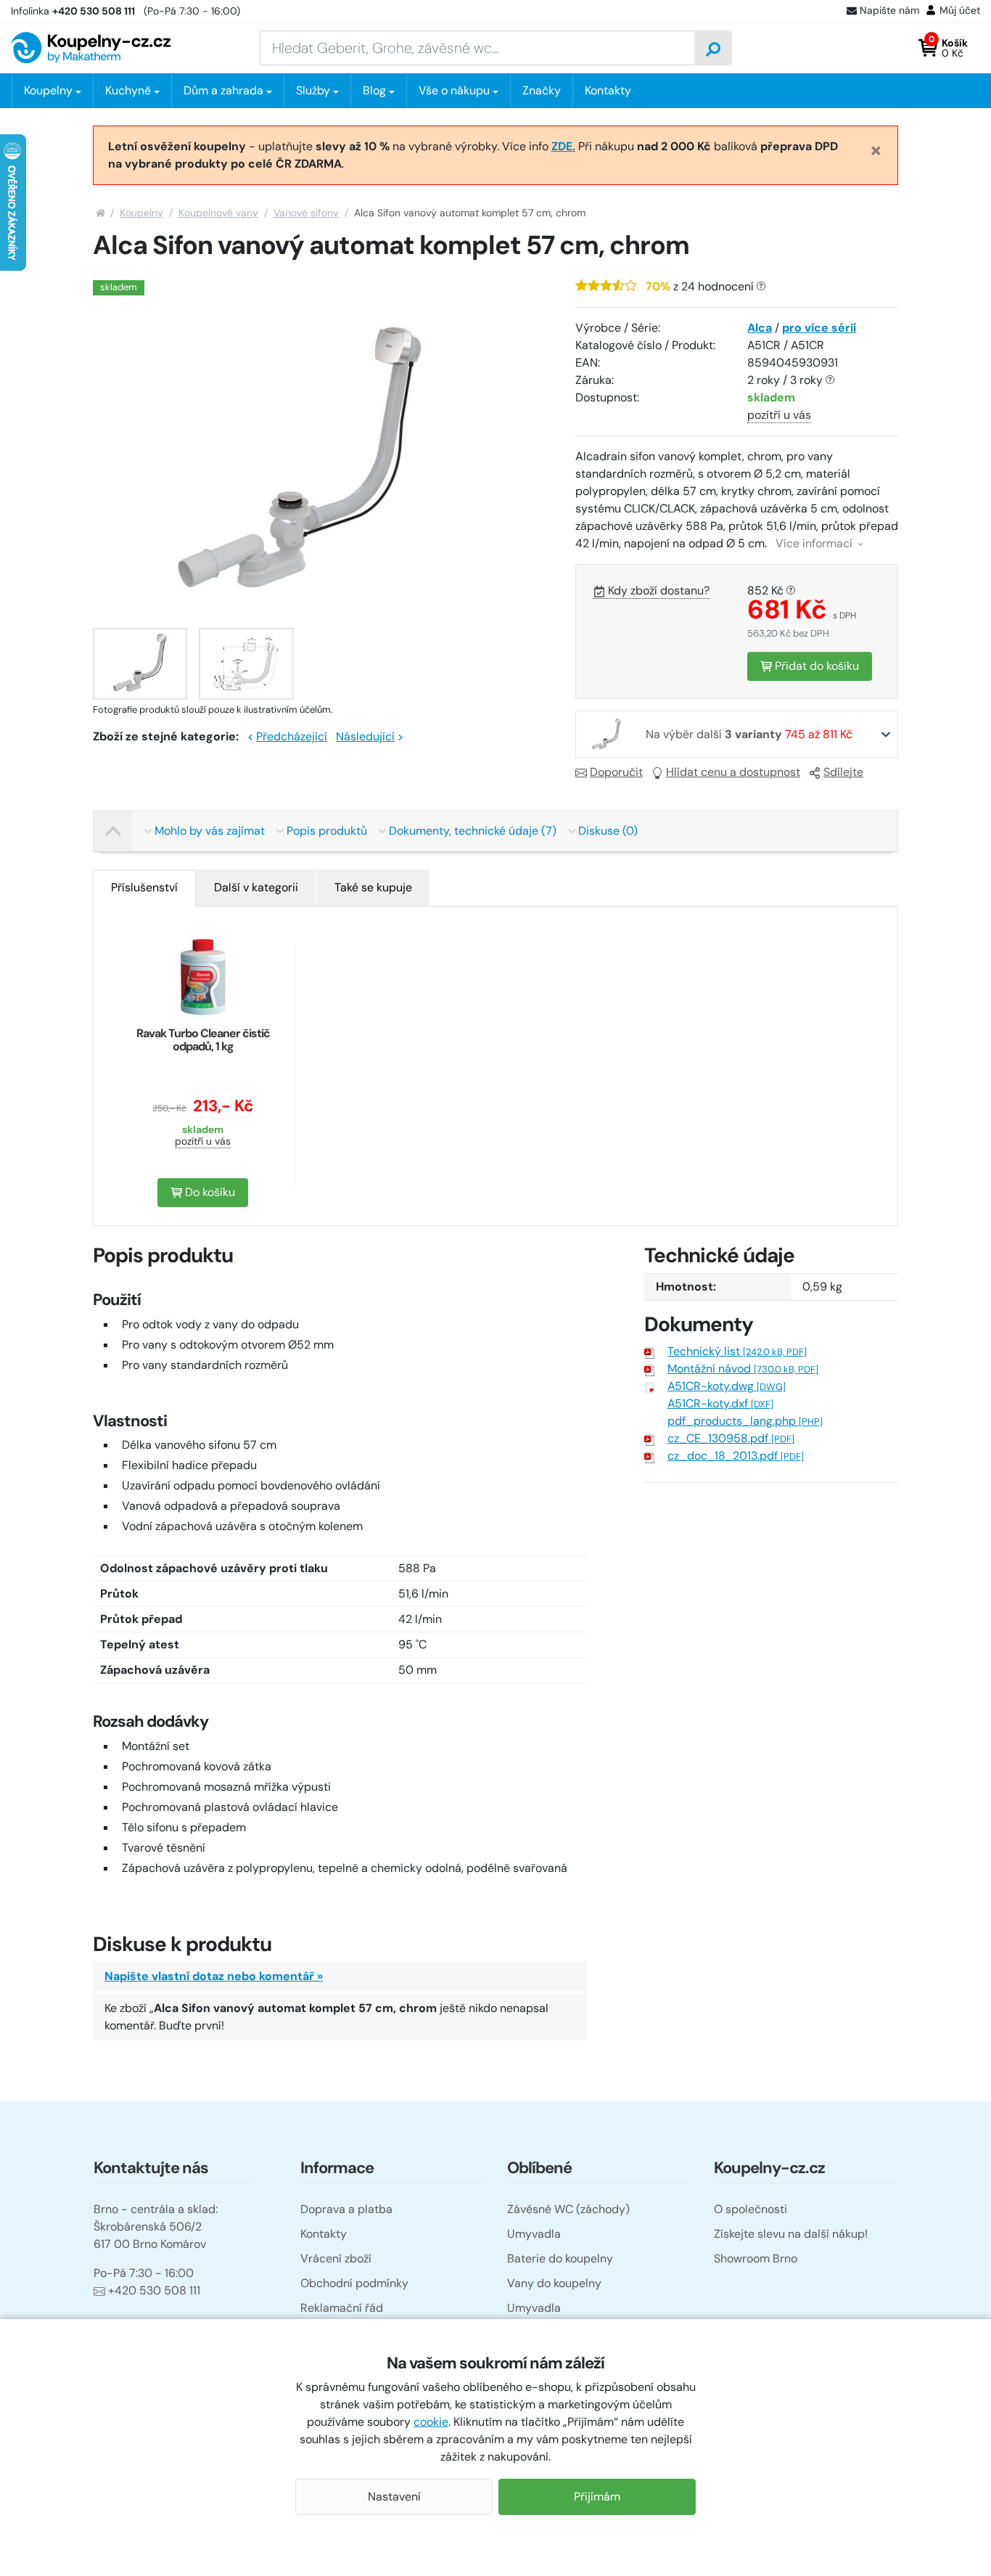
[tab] (144, 888)
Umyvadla (534, 2234)
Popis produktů (327, 831)
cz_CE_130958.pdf (731, 1438)
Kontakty (608, 90)
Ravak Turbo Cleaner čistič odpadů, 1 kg (203, 1040)
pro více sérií (819, 328)
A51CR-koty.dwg (727, 1386)
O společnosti (751, 2209)
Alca (760, 328)
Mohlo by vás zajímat (210, 831)
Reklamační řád (342, 2308)
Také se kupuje (373, 887)
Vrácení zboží (336, 2258)
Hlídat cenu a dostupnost (733, 772)
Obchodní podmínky (354, 2283)
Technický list (737, 1351)
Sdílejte (843, 772)
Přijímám (597, 2497)
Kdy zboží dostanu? (659, 590)
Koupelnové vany (218, 213)
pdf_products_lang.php (745, 1421)
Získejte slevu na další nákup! (791, 2234)
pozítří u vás (779, 415)
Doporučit (616, 772)
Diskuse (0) (608, 831)
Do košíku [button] (209, 1192)
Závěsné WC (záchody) (568, 2209)
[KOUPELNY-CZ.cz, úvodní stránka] (91, 48)
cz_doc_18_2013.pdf (736, 1456)
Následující (365, 736)
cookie (431, 2422)
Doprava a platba (346, 2209)
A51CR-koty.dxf (720, 1403)
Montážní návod (743, 1369)
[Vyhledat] (713, 48)
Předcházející (292, 736)
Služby (313, 90)
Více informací (815, 543)
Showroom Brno (756, 2258)
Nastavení (394, 2497)
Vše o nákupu (454, 90)
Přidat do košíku (815, 666)
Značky (542, 90)
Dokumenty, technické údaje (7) (473, 831)
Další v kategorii (256, 887)
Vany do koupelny (554, 2283)
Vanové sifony (306, 213)
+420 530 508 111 (154, 2290)
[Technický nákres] (246, 664)
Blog (374, 90)
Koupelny (141, 213)
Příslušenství (144, 887)
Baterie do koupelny (560, 2258)
